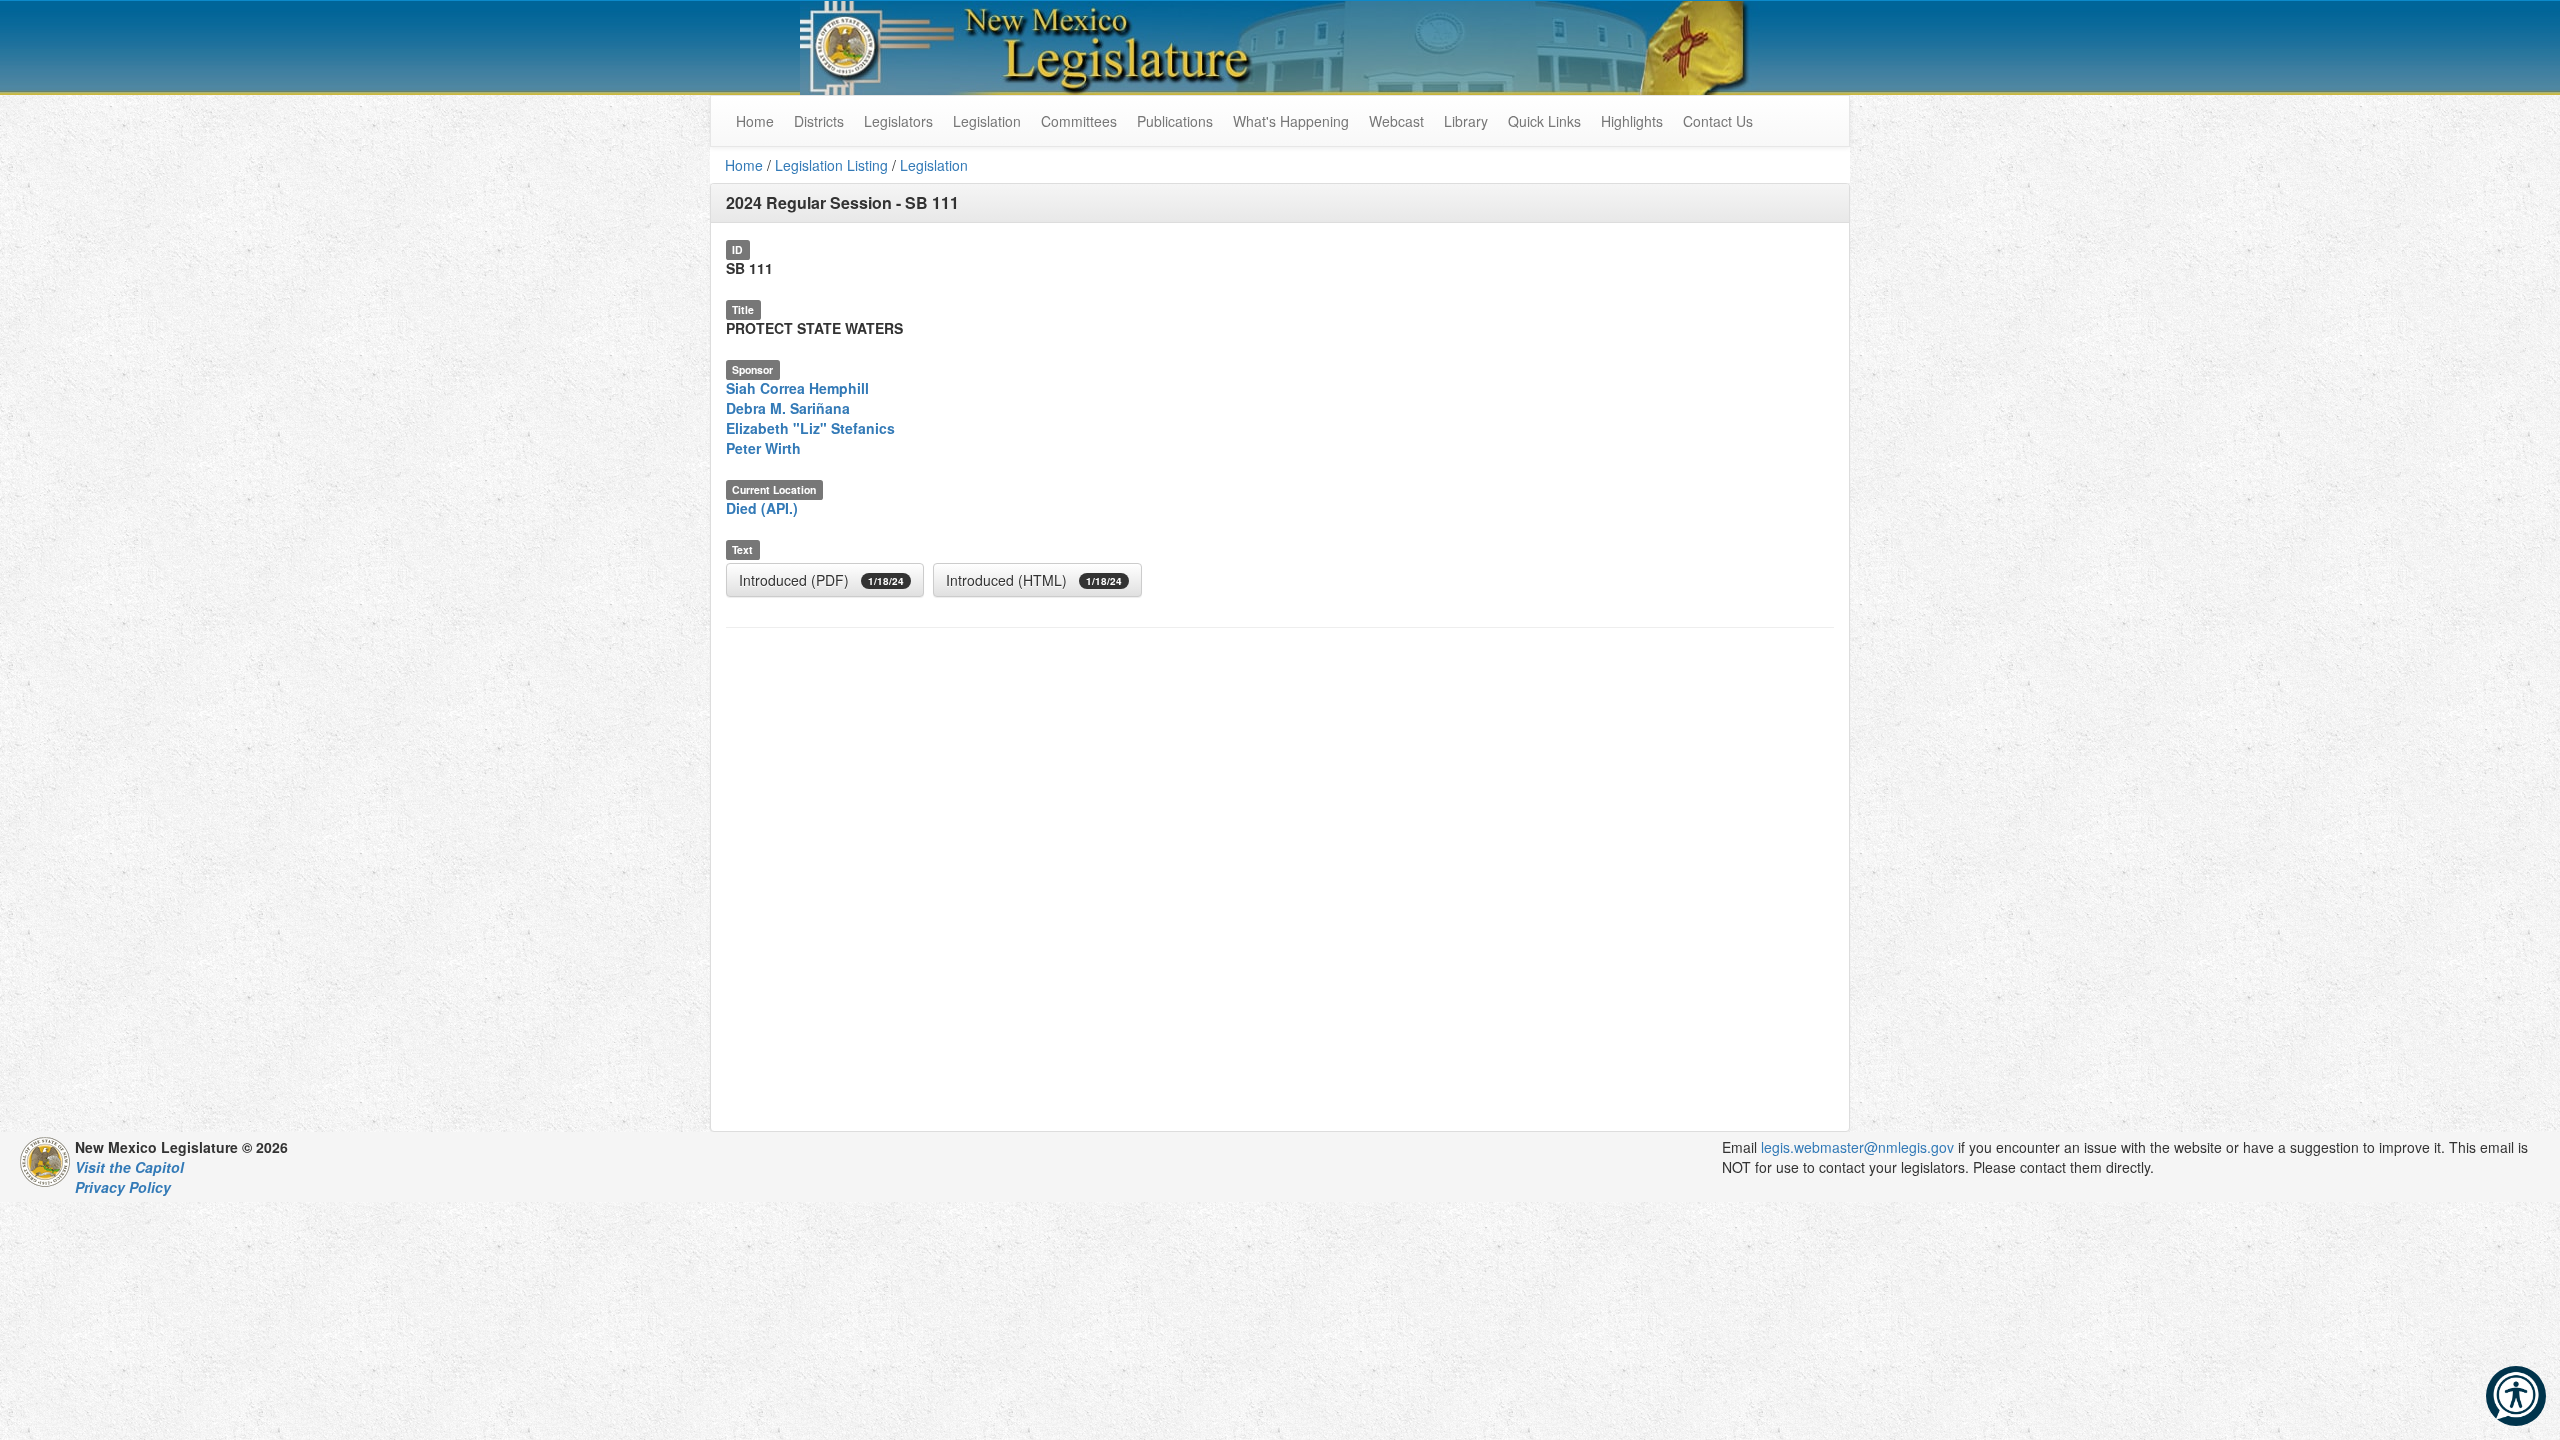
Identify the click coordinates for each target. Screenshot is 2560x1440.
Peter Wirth (763, 448)
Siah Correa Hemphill (797, 388)
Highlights (1632, 121)
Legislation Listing (831, 165)
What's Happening (1291, 121)
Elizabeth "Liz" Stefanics (810, 428)
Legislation (987, 121)
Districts (819, 121)
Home (744, 165)
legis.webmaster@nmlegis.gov (1857, 1147)
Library (1466, 121)
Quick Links (1544, 121)
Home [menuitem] (755, 121)
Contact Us (1718, 121)
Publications (1175, 121)
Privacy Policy (123, 1187)
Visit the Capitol (129, 1167)
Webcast (1396, 121)
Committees (1079, 121)
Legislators (898, 121)
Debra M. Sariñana (788, 408)
